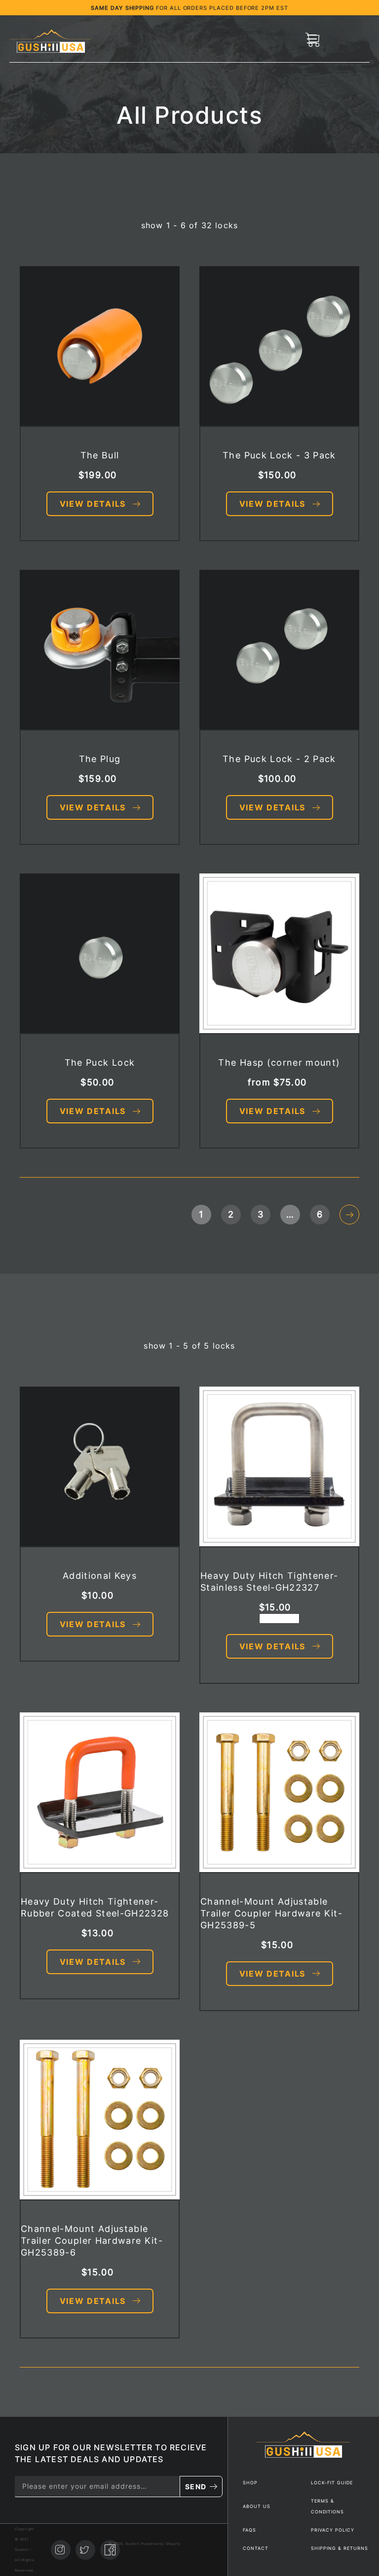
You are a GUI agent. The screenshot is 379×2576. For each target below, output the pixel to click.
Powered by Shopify (161, 2544)
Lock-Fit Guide (332, 2483)
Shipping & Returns (340, 2548)
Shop (250, 2483)
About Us (257, 2506)
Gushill (22, 2550)
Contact (256, 2548)
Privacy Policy (333, 2530)
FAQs (249, 2530)
